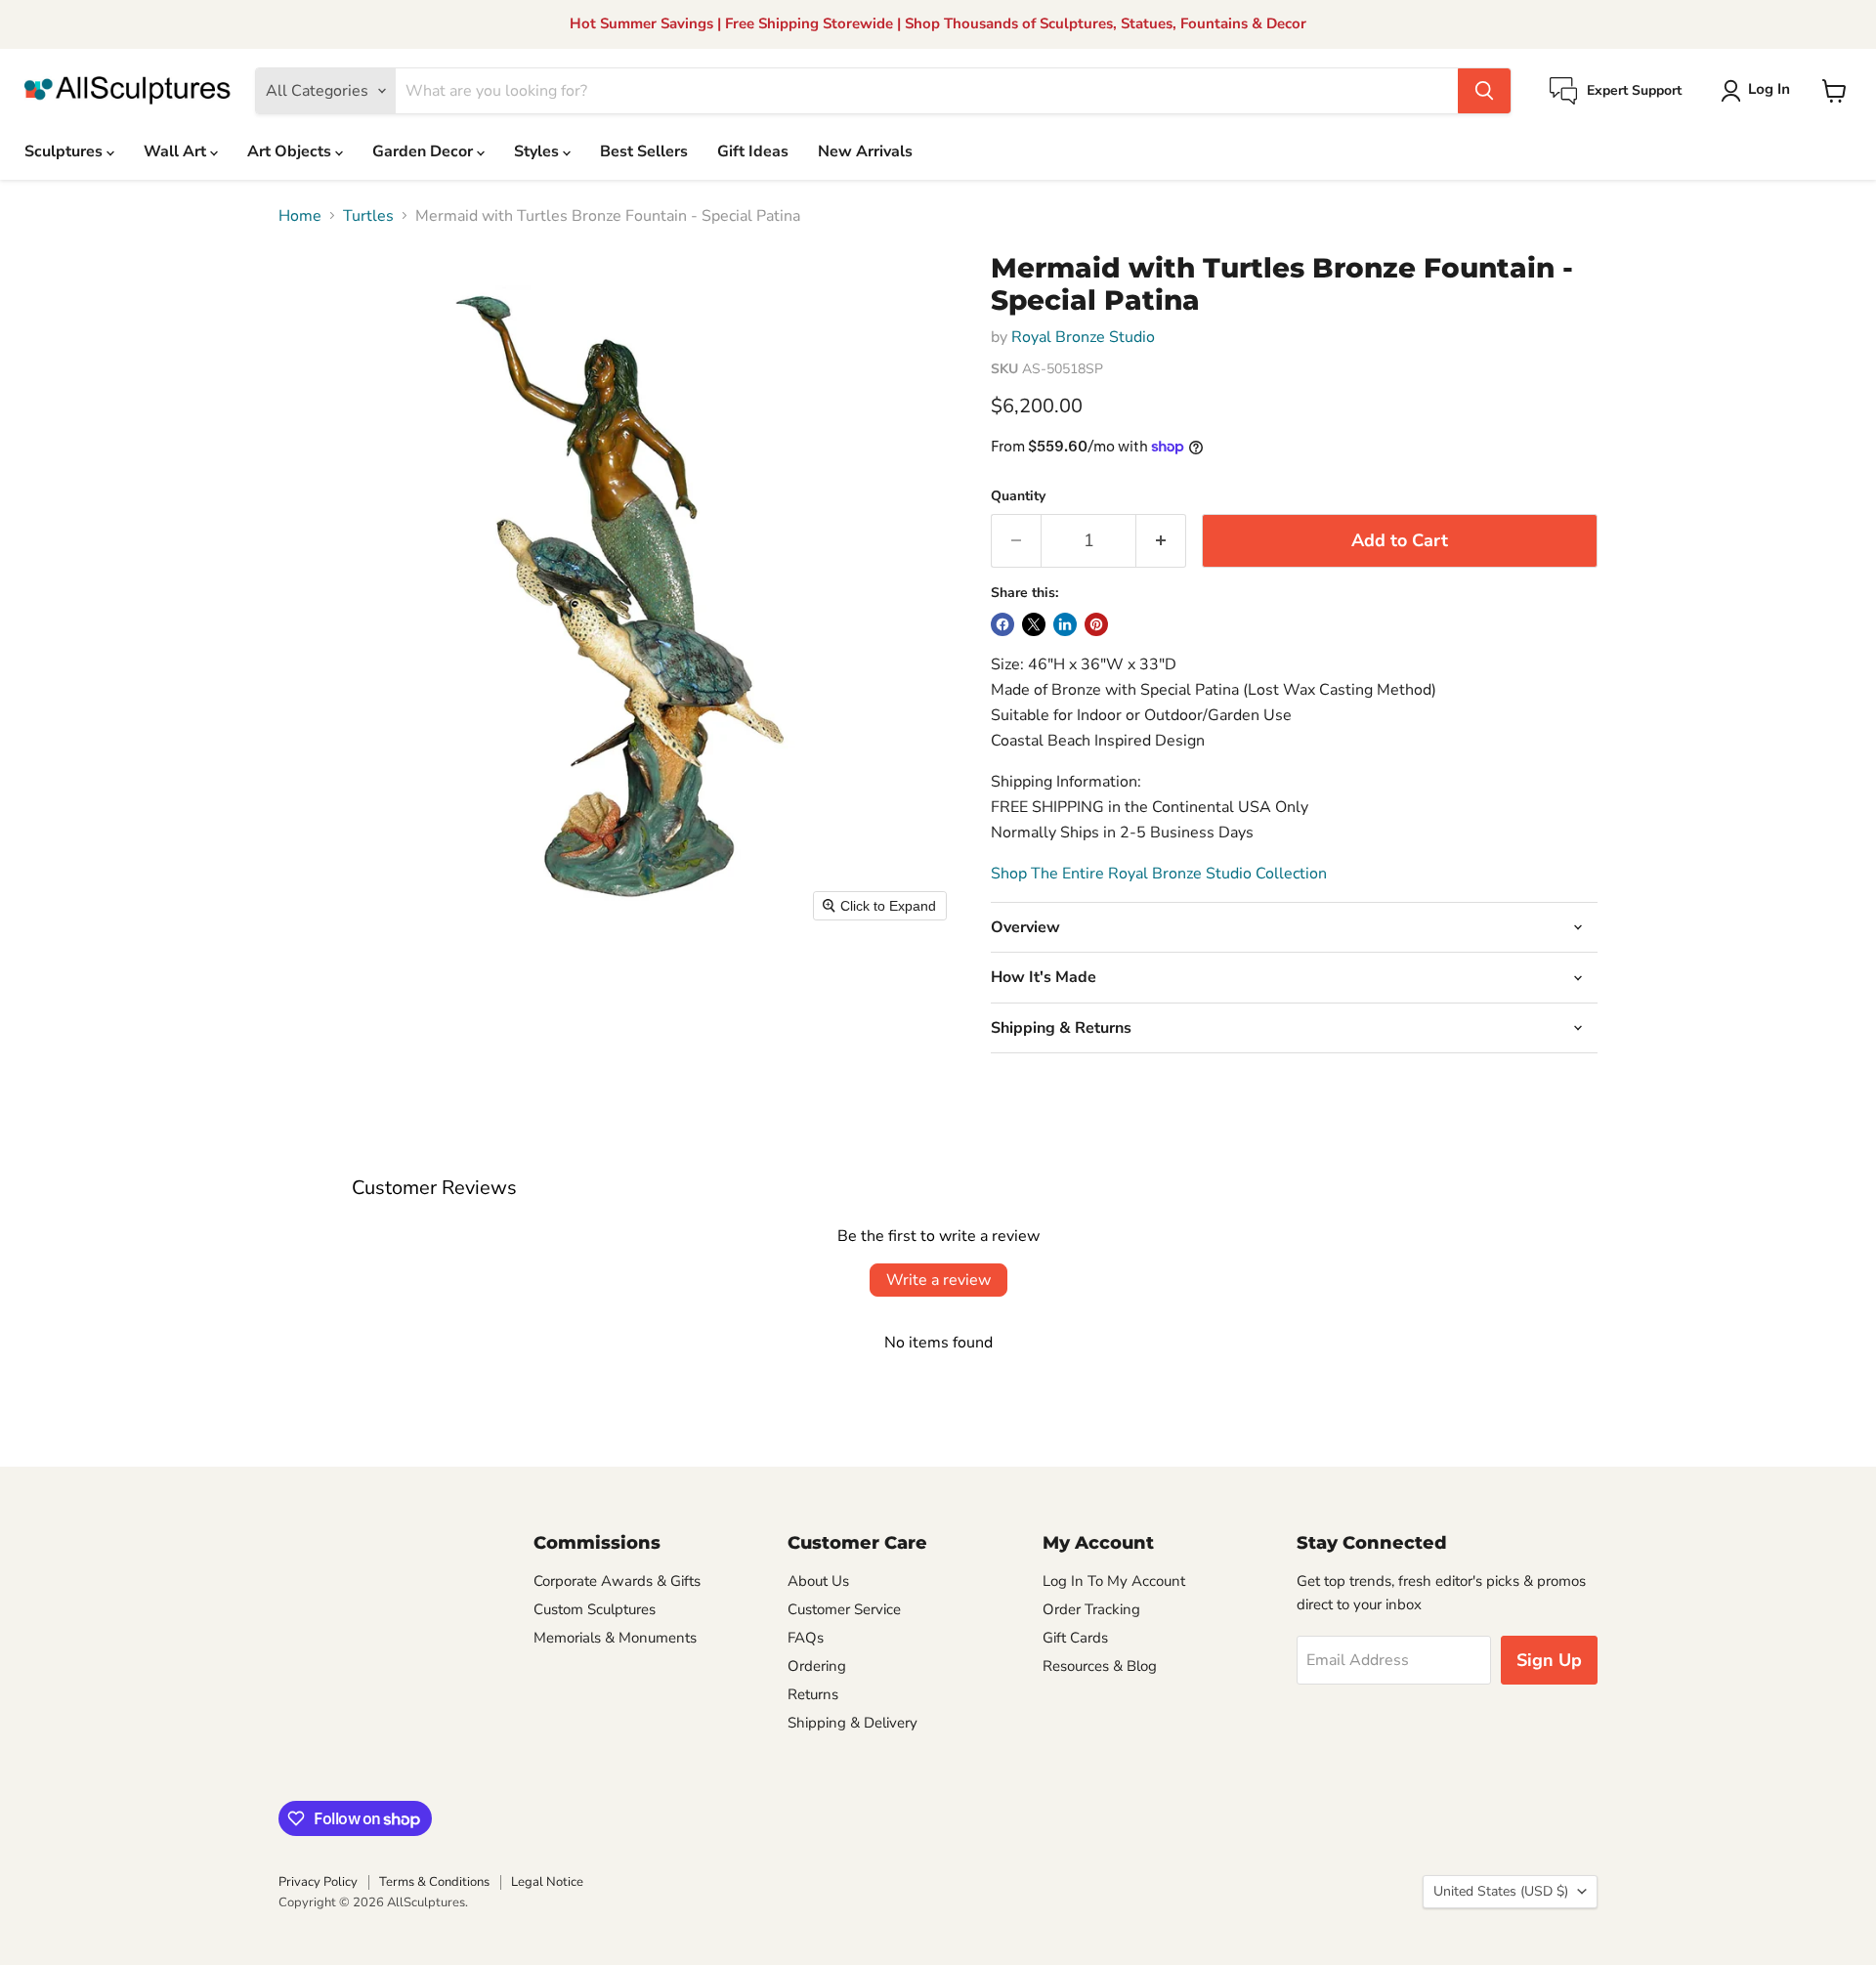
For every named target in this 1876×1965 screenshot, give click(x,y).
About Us (818, 1581)
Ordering (817, 1666)
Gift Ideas (753, 151)
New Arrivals (865, 151)
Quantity (1018, 496)
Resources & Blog (1100, 1666)
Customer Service (844, 1609)
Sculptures (65, 151)
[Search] (1484, 91)
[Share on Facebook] (1002, 624)
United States (1501, 1891)
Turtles (368, 216)
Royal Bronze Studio (1083, 337)
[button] (1759, 91)
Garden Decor (425, 151)
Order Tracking (1091, 1609)
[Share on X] (1034, 624)
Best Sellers (644, 151)
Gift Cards (1075, 1638)
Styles (538, 151)
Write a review (938, 1280)
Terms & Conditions (434, 1882)
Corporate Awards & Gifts (617, 1581)
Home (300, 216)
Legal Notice (547, 1882)
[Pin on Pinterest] (1096, 624)
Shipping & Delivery (853, 1723)
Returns (813, 1694)
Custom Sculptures (595, 1609)
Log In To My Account (1114, 1581)
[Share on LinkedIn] (1065, 624)
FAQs (806, 1638)
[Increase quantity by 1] (1161, 541)
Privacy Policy (318, 1882)
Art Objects (291, 151)
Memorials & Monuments (615, 1638)
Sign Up (1549, 1660)
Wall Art (177, 151)
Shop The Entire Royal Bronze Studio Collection (1159, 874)
